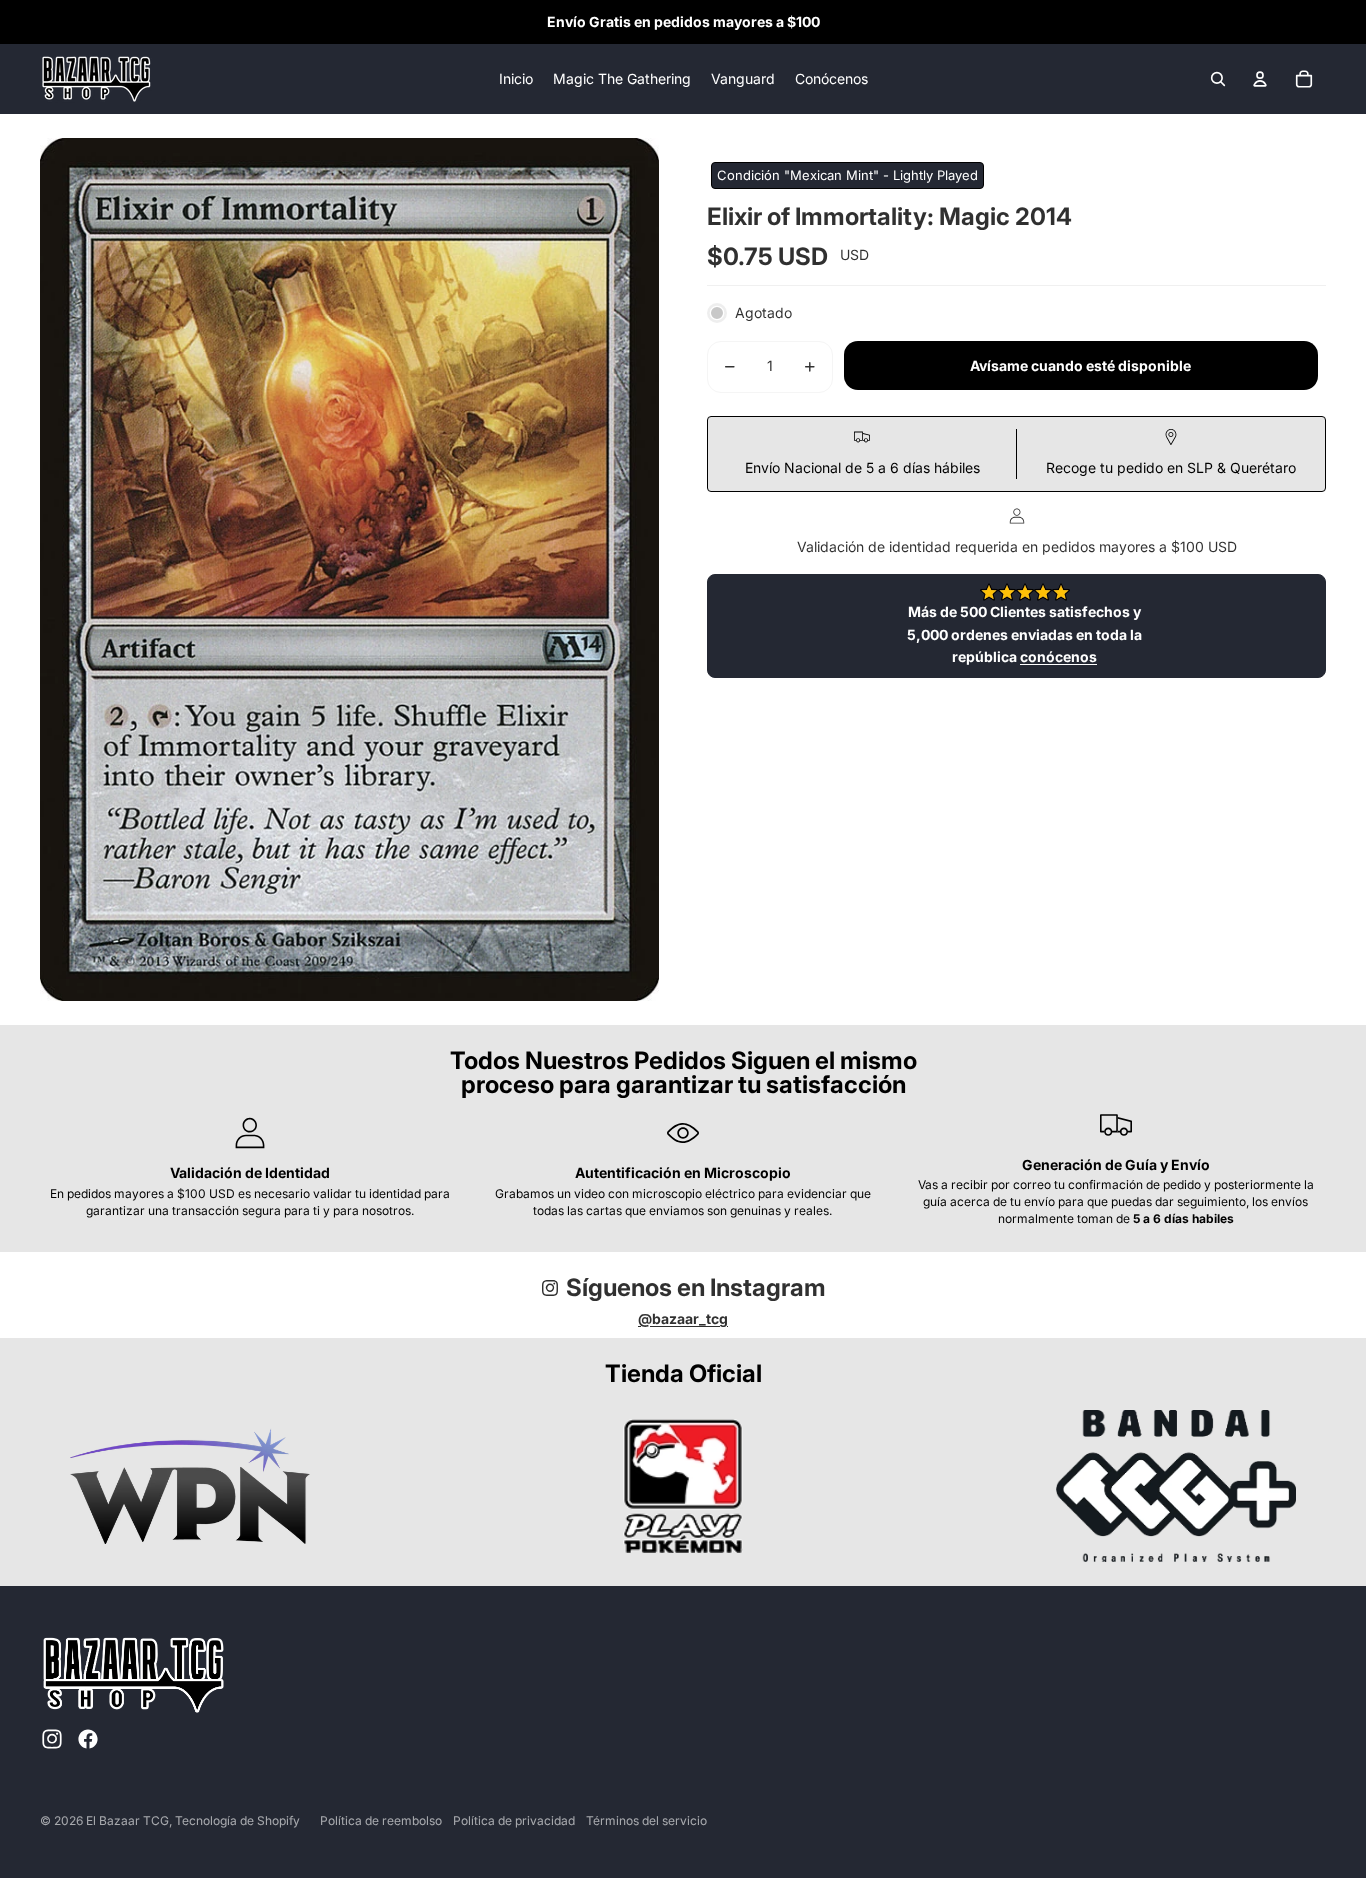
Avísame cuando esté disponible (1080, 365)
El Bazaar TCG (127, 1820)
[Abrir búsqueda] (1218, 79)
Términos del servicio (646, 1820)
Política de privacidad (514, 1820)
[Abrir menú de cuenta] (1260, 79)
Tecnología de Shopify (237, 1820)
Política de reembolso (381, 1820)
